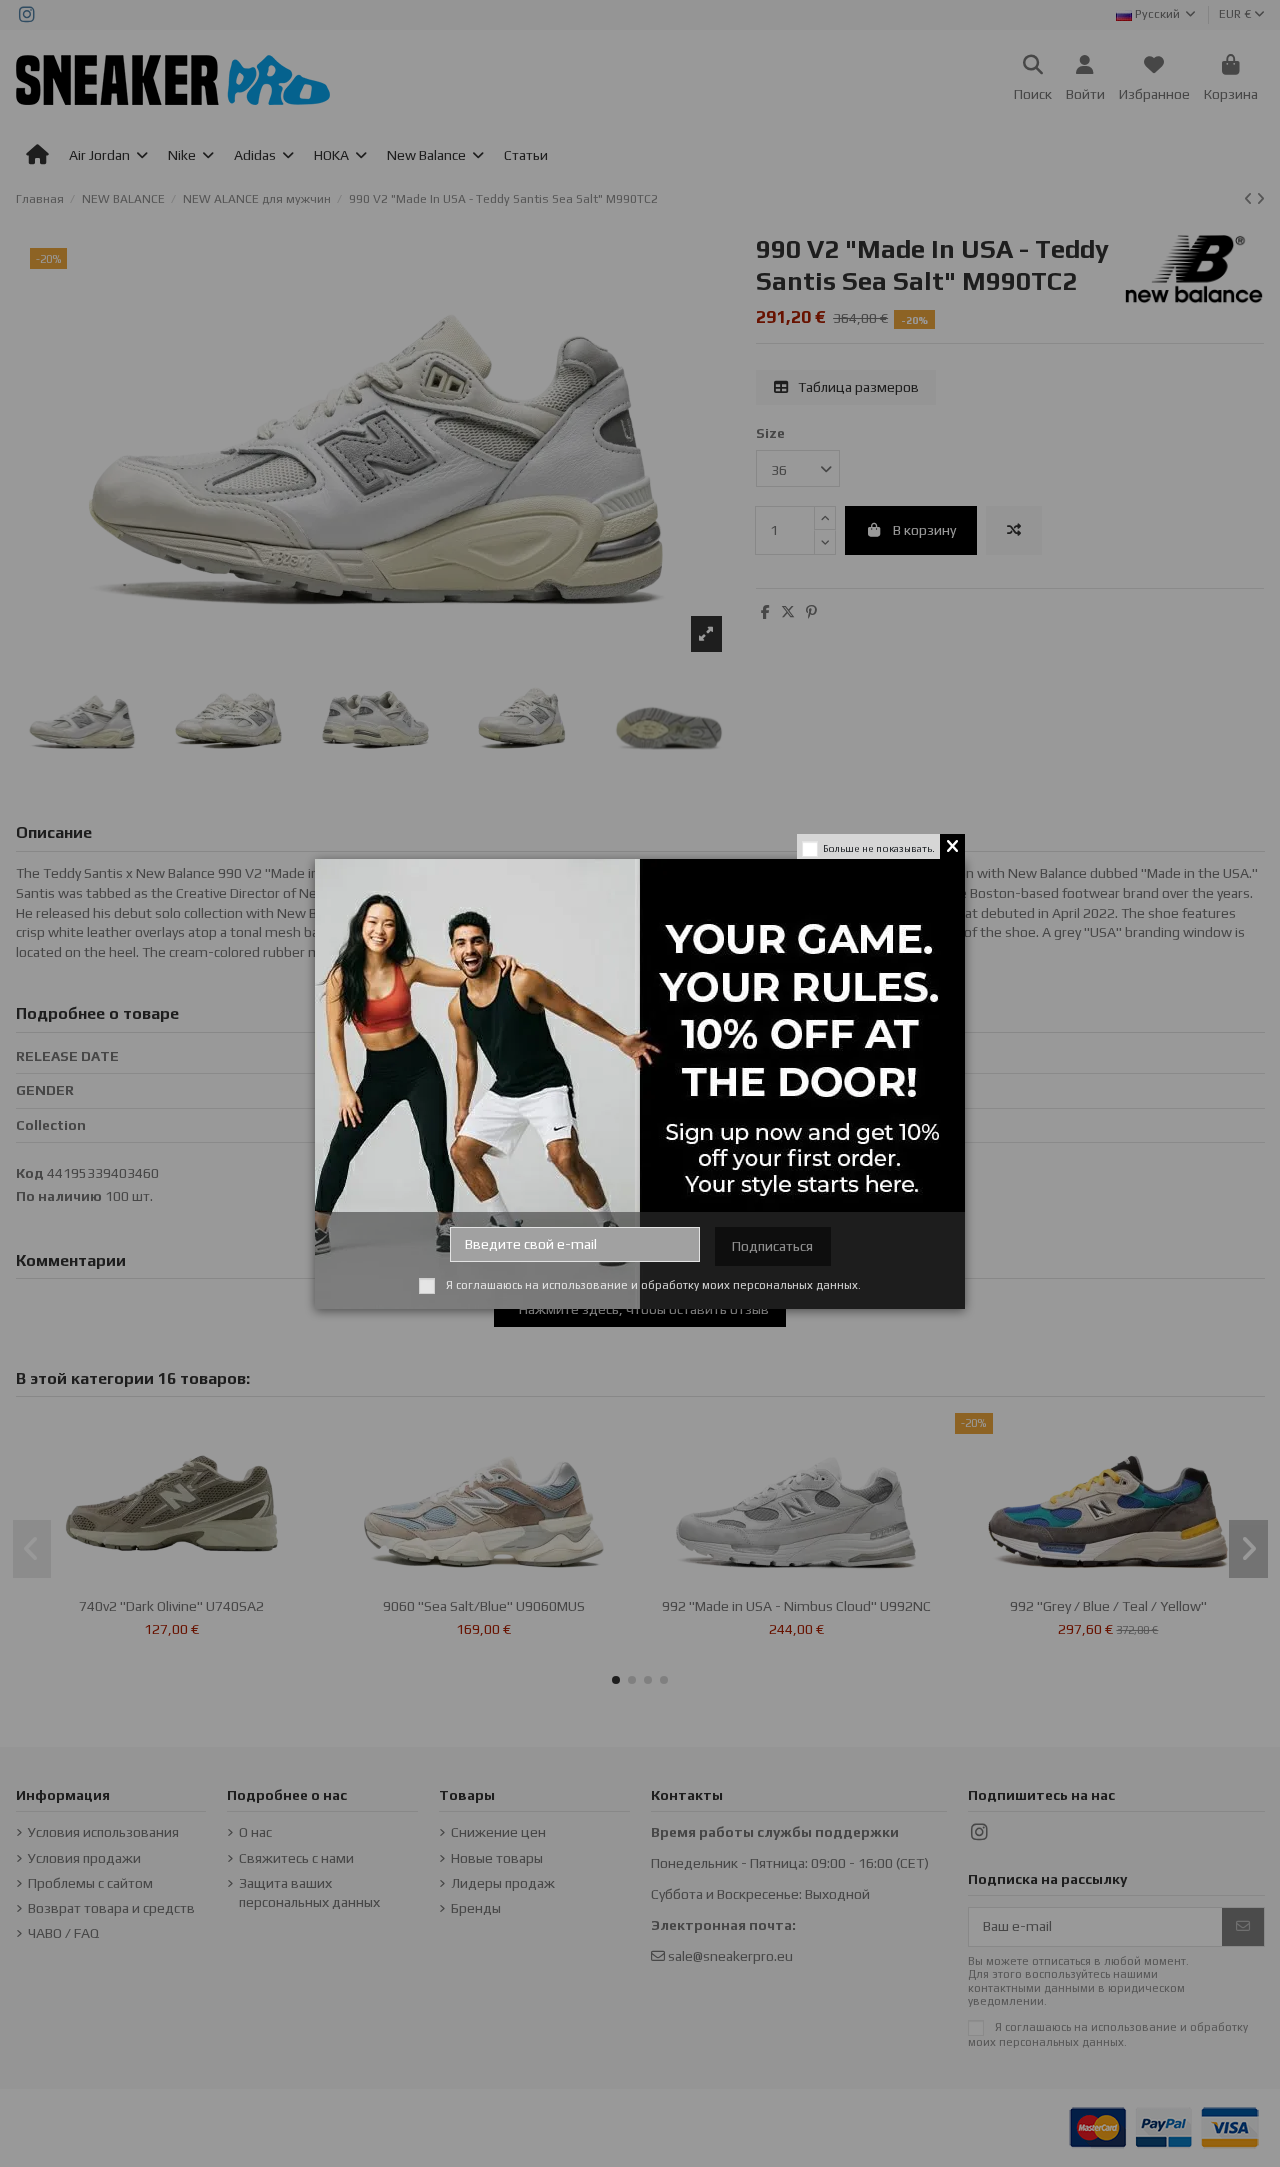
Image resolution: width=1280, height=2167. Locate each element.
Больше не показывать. (879, 848)
